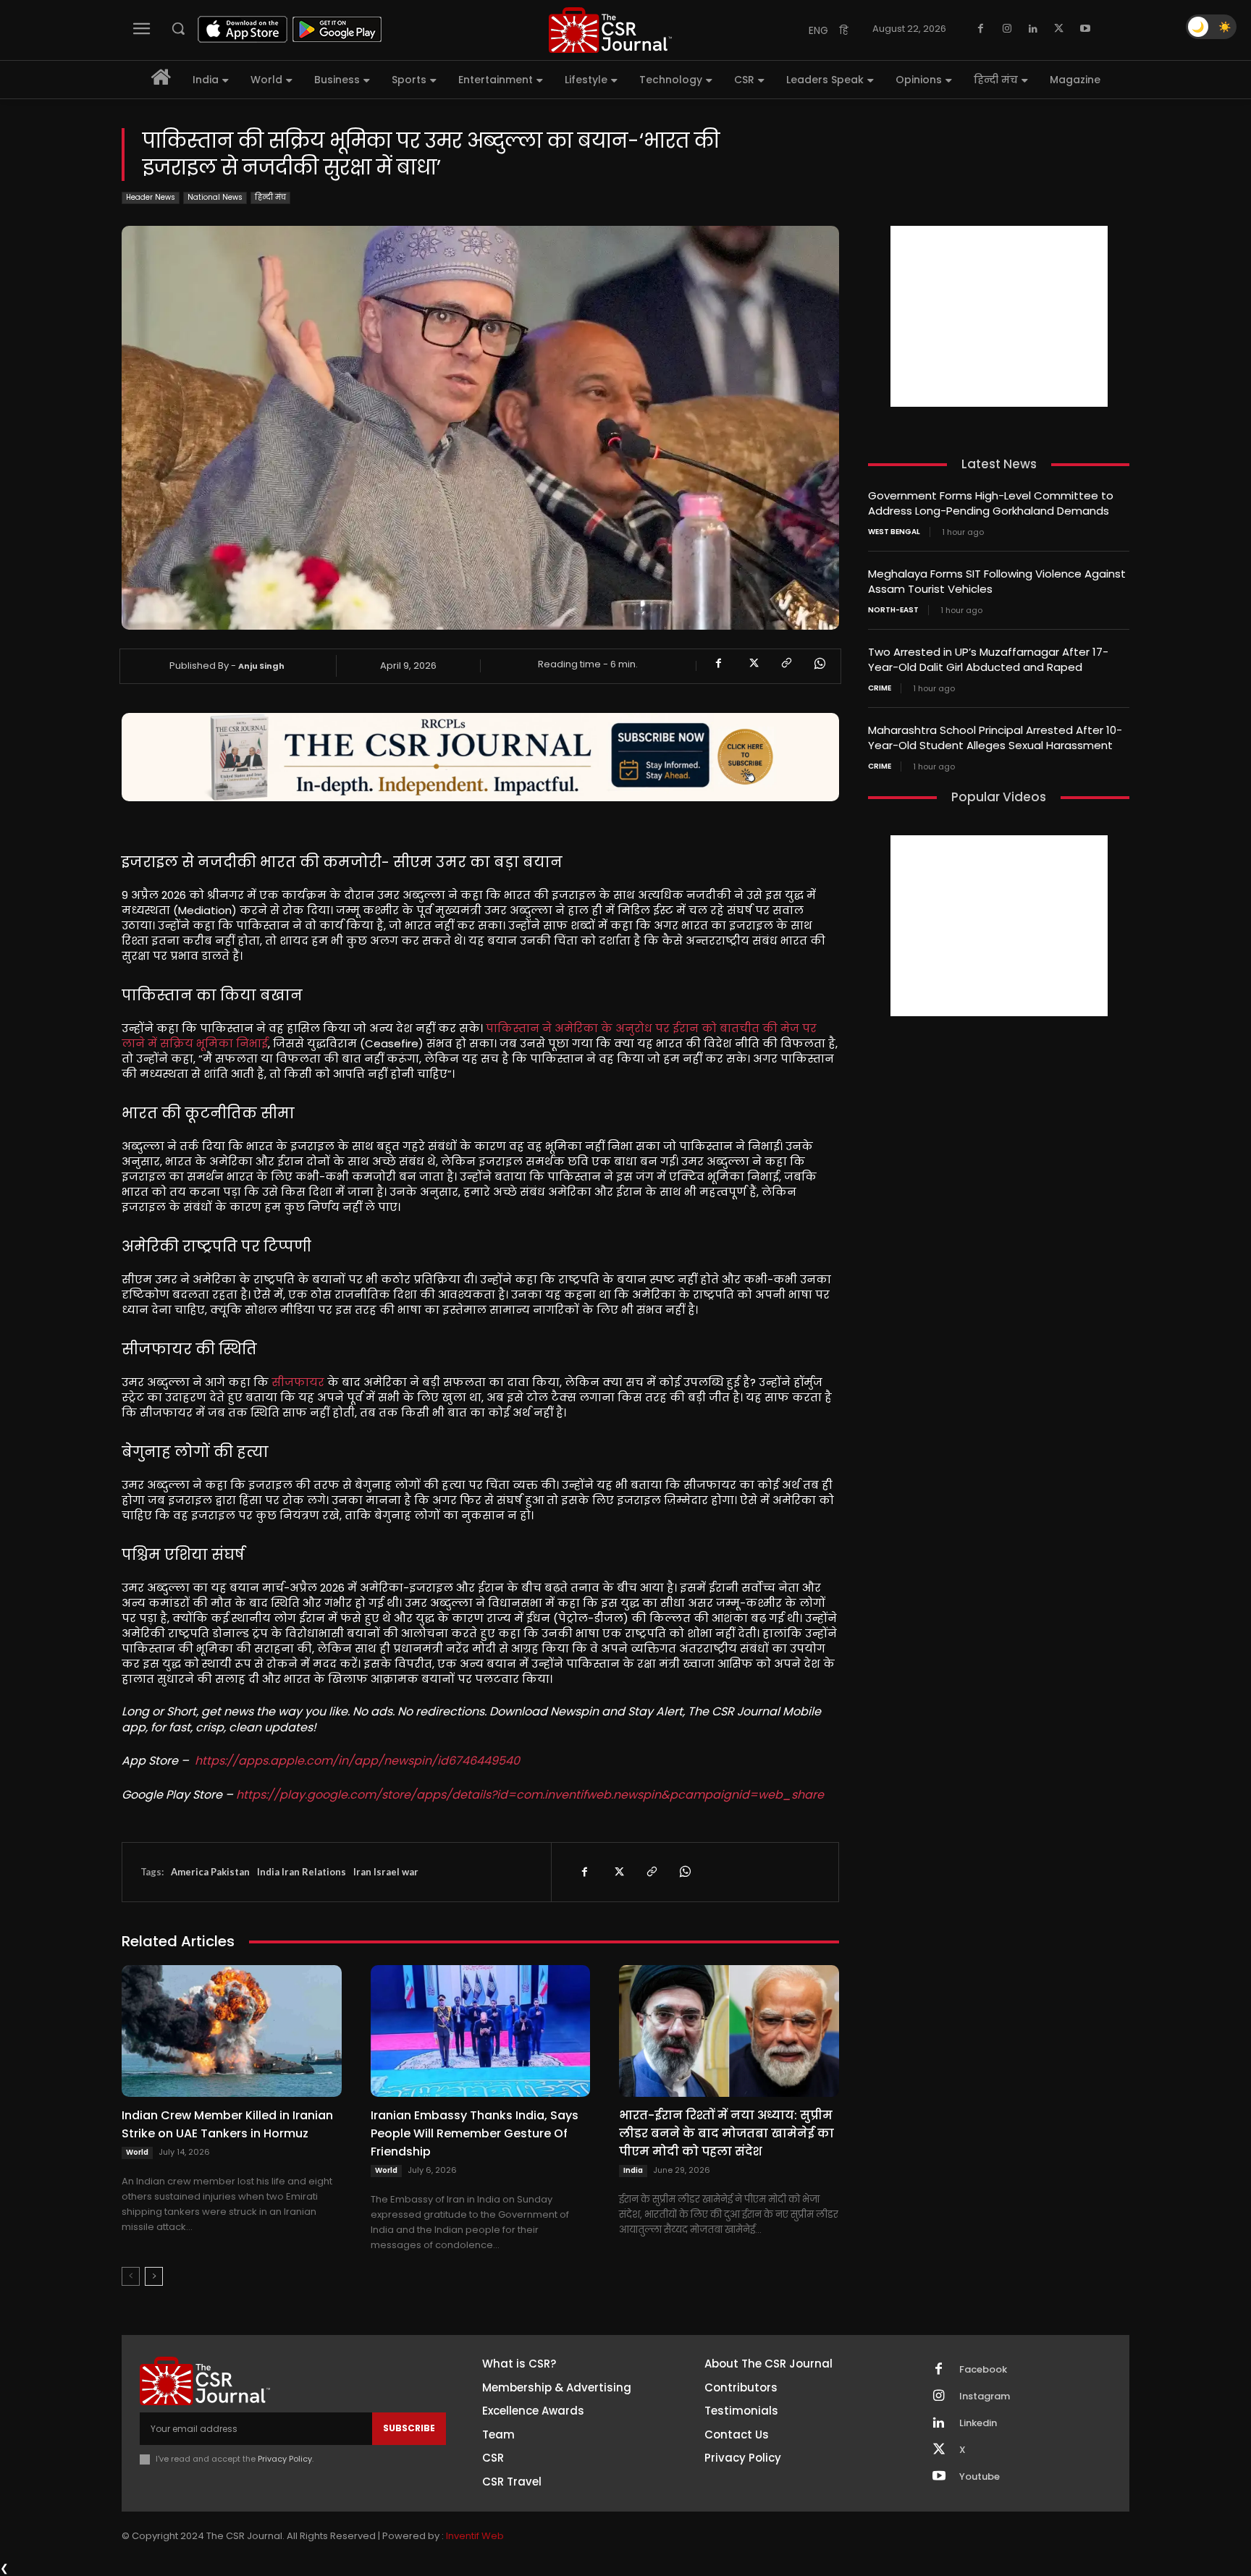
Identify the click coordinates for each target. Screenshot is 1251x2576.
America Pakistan (210, 1872)
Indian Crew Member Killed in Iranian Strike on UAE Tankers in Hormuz (227, 2124)
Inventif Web (475, 2536)
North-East (893, 610)
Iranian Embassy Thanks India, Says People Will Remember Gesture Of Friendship (475, 2133)
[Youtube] (1085, 29)
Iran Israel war (386, 1872)
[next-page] (154, 2276)
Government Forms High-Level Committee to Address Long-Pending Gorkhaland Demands (991, 503)
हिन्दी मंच (270, 197)
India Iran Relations (302, 1872)
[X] (1059, 29)
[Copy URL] (785, 664)
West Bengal (894, 532)
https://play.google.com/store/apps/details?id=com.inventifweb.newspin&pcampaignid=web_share (530, 1795)
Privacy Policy (285, 2459)
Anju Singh (261, 666)
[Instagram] (1007, 29)
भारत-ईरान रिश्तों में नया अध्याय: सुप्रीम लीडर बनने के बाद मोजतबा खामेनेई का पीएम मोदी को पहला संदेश (726, 2133)
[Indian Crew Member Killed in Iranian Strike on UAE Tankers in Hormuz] (232, 2031)
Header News (151, 197)
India (633, 2170)
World (137, 2152)
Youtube (980, 2477)
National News (215, 197)
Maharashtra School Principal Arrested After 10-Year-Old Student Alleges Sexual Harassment (995, 738)
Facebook (983, 2370)
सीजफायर (298, 1382)
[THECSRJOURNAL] (610, 30)
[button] (178, 28)
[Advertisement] (999, 316)
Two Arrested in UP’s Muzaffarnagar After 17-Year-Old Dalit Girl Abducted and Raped (988, 659)
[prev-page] (131, 2276)
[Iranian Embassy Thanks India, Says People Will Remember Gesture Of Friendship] (481, 2031)
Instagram (985, 2396)
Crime (880, 688)
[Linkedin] (1033, 29)
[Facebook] (981, 29)
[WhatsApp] (819, 664)
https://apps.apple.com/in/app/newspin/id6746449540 (357, 1761)
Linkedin (978, 2423)
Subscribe (409, 2428)
